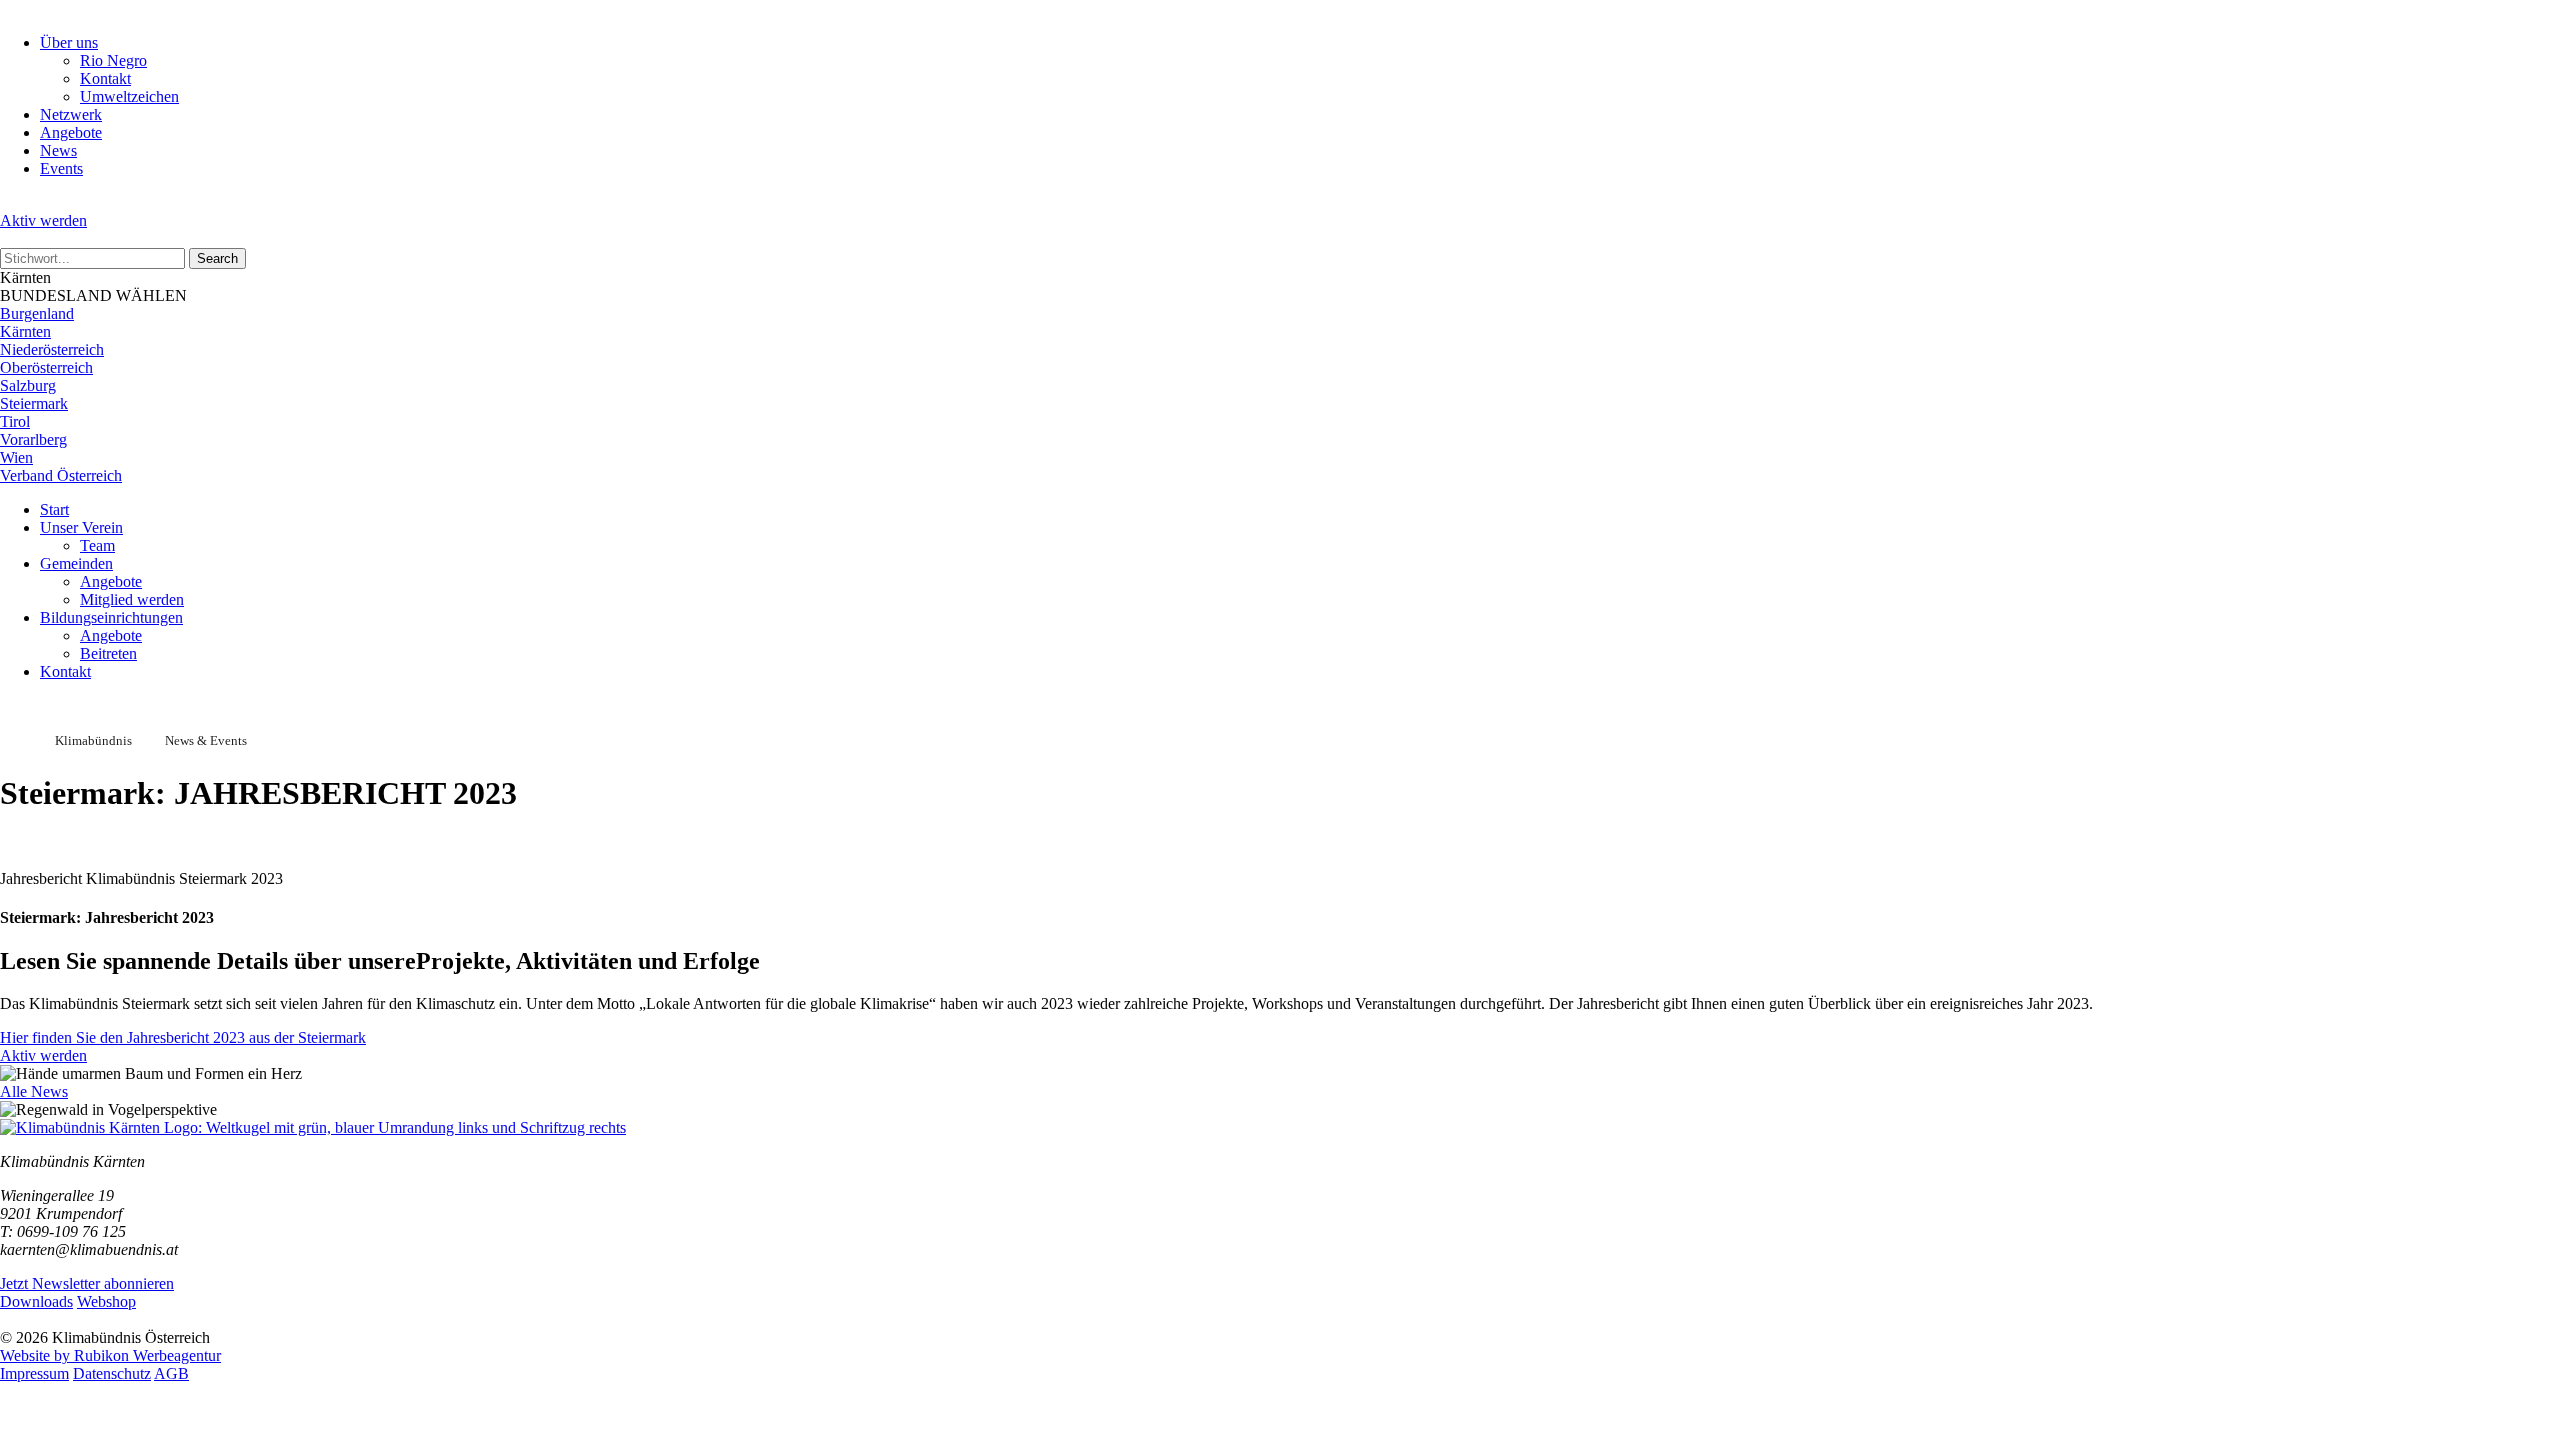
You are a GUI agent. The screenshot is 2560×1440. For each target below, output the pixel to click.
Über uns (69, 42)
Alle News (34, 1091)
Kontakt (105, 78)
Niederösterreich (52, 349)
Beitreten (108, 653)
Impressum (34, 1373)
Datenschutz (112, 1373)
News (58, 150)
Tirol (15, 421)
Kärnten (25, 331)
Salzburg (28, 385)
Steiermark (34, 403)
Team (97, 545)
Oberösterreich (46, 367)
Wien (16, 457)
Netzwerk (71, 114)
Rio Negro (113, 60)
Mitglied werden (132, 599)
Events (61, 168)
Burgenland (37, 313)
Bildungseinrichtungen (111, 617)
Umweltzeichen (129, 96)
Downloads (36, 1301)
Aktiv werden (43, 220)
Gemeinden (76, 563)
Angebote (71, 132)
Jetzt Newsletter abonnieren (87, 1283)
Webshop (106, 1301)
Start (54, 509)
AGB (171, 1373)
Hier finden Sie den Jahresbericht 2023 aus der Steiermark (183, 1037)
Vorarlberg (33, 439)
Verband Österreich (61, 475)
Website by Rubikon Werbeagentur (110, 1355)
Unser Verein (81, 527)
